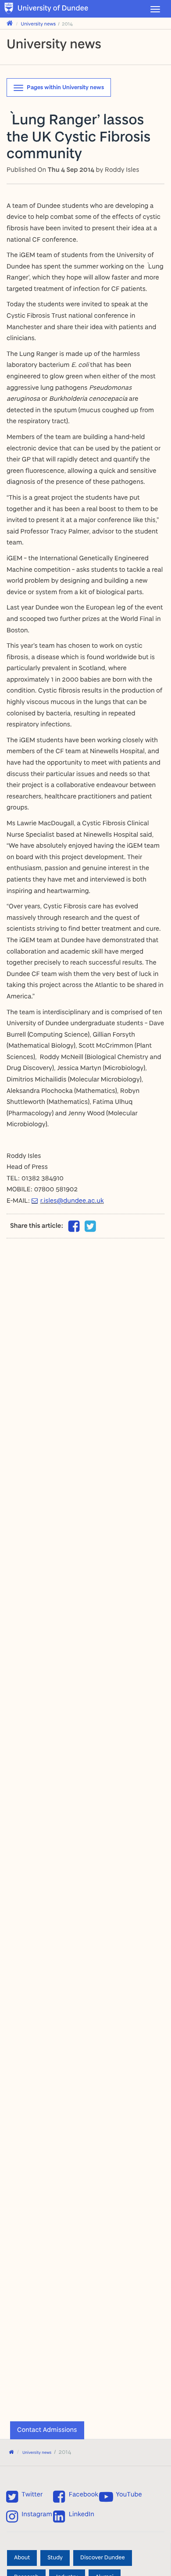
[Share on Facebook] (74, 1228)
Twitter (32, 2494)
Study (55, 2558)
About (22, 2558)
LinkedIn (82, 2514)
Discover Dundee (103, 2558)
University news (39, 24)
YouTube (129, 2494)
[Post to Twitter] (90, 1226)
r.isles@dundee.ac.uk (72, 1200)
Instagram (37, 2514)
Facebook (84, 2494)
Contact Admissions (47, 2429)
